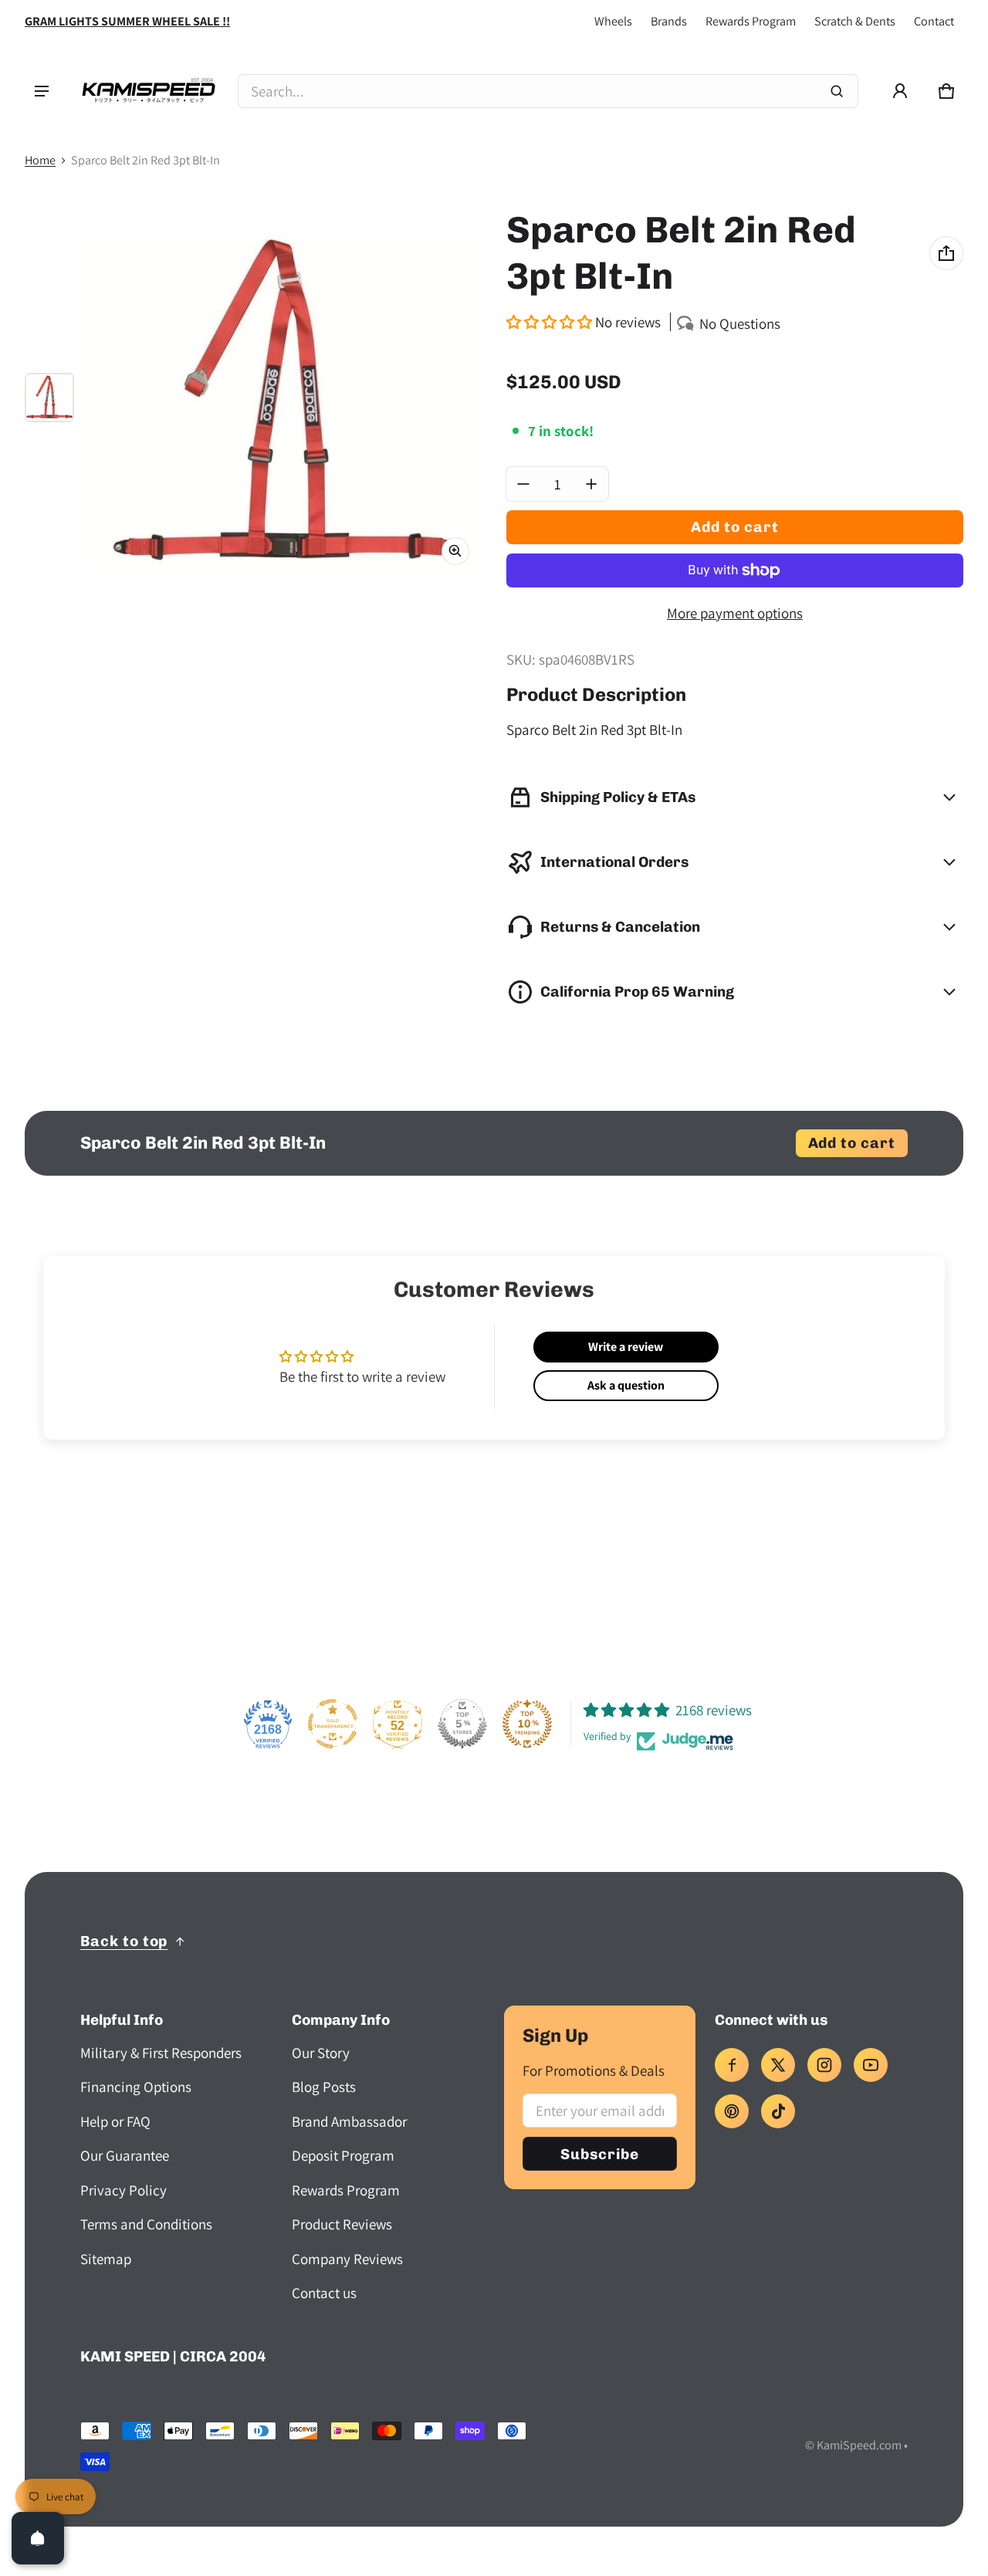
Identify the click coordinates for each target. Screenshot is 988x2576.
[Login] (900, 91)
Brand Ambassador (349, 2121)
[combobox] (548, 91)
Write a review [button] (626, 1347)
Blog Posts (324, 2087)
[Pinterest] (732, 2111)
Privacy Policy (123, 2190)
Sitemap (106, 2259)
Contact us (324, 2293)
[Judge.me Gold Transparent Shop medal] (333, 1724)
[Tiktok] (778, 2111)
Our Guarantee (125, 2155)
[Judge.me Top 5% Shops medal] (462, 1724)
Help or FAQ (115, 2121)
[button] (946, 91)
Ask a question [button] (626, 1385)
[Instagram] (824, 2065)
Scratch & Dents (855, 21)
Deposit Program (343, 2155)
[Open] (38, 2538)
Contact (934, 21)
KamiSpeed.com (859, 2445)
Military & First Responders (161, 2053)
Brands (669, 21)
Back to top (124, 1941)
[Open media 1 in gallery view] (49, 398)
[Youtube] (871, 2065)
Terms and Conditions (146, 2224)
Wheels (613, 21)
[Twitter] (778, 2065)
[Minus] (523, 484)
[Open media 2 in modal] (286, 405)
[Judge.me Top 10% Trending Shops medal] (527, 1724)
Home (40, 160)
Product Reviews (342, 2224)
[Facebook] (732, 2065)
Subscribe (600, 2154)
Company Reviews (347, 2259)
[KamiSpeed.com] (148, 91)
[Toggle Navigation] (42, 91)
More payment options (735, 613)
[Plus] (591, 484)
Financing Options (136, 2087)
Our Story (321, 2053)
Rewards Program (751, 21)
